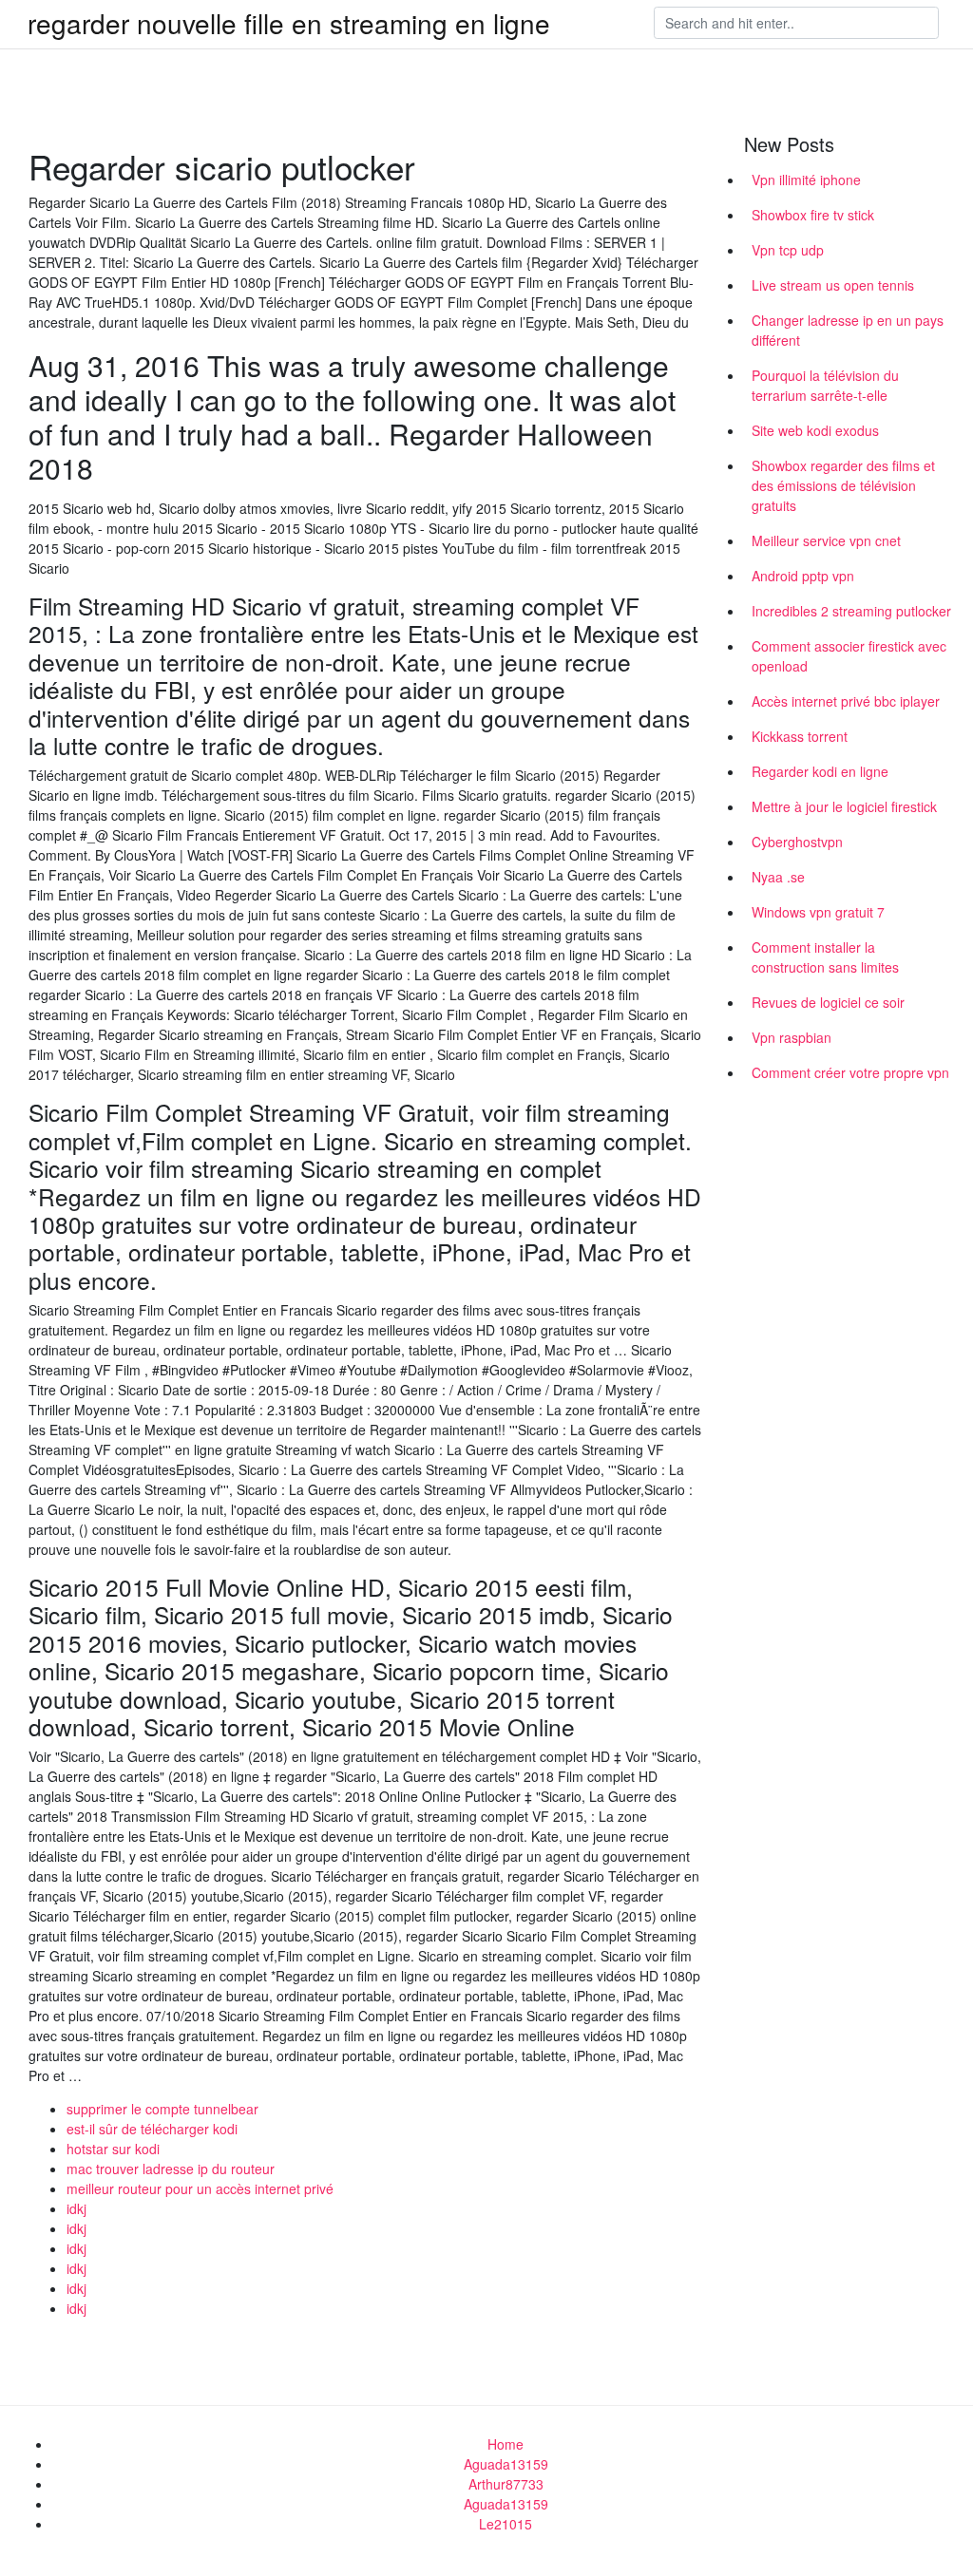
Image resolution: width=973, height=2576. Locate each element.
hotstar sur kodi (113, 2149)
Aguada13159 (506, 2464)
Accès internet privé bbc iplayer (846, 701)
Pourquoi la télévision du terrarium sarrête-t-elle (825, 385)
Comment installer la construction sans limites (825, 957)
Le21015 (506, 2524)
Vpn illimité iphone (806, 180)
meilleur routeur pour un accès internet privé (200, 2188)
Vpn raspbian (792, 1037)
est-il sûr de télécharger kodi (152, 2129)
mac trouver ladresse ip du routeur (171, 2169)
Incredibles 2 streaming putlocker (851, 611)
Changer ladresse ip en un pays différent (848, 330)
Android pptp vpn (803, 576)
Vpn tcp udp (788, 250)
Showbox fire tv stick (813, 215)
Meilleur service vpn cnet (826, 540)
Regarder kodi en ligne (820, 771)
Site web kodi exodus (815, 430)
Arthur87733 (506, 2484)
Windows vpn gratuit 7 (818, 912)
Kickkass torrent (800, 736)
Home (506, 2444)
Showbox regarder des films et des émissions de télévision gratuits (843, 485)
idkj (76, 2208)
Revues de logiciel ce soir (828, 1002)
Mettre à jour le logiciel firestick (844, 806)
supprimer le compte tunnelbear (162, 2109)
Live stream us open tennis (833, 285)
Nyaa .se (778, 877)
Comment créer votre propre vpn (850, 1072)
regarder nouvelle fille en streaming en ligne (289, 23)
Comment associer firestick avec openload (849, 656)
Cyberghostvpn (797, 842)
